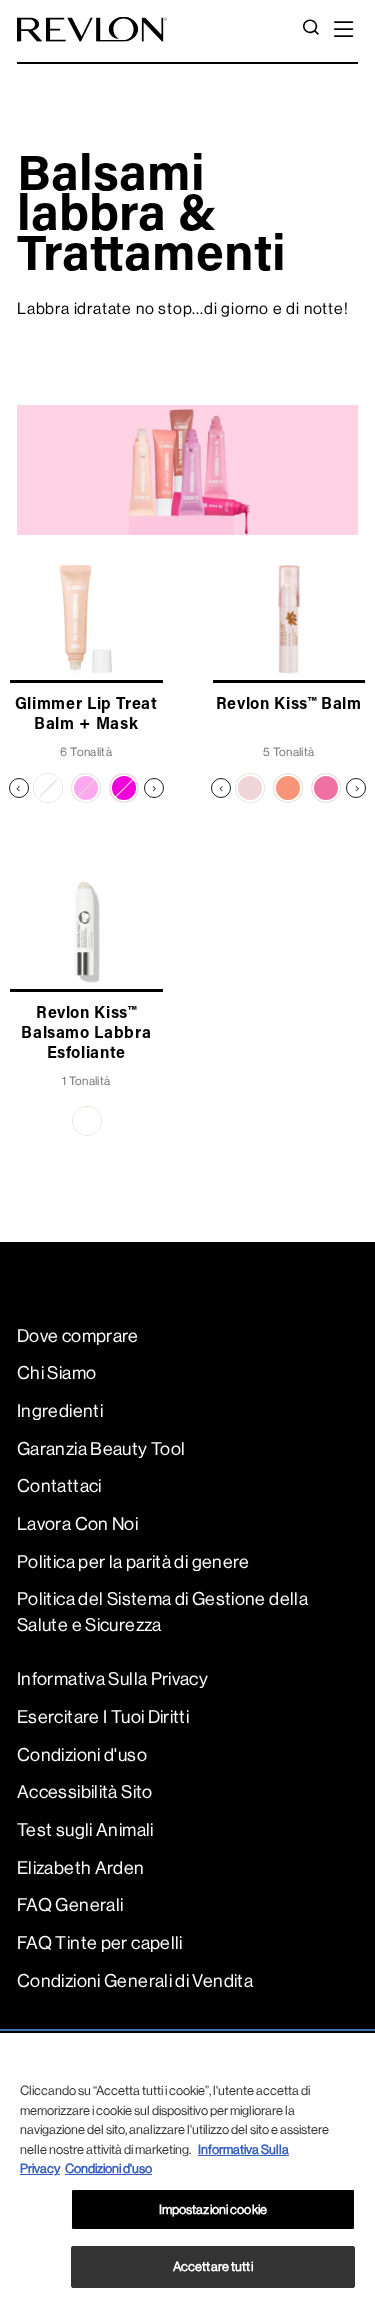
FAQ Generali (70, 1905)
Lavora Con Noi (77, 1524)
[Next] (154, 788)
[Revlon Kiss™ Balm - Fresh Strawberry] (326, 788)
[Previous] (19, 788)
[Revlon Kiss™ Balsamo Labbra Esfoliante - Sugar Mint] (87, 1121)
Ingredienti (60, 1411)
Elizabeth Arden (81, 1868)
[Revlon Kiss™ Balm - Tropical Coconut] (250, 788)
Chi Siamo (56, 1373)
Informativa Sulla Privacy (112, 1679)
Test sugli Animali (85, 1830)
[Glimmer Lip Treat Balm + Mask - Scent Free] (48, 788)
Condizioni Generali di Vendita (135, 1981)
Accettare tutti (213, 2266)
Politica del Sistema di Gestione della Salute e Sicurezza (162, 1611)
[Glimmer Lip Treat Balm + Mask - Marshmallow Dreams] (86, 788)
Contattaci (59, 1486)
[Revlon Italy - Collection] (92, 29)
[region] (187, 2168)
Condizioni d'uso (82, 1755)
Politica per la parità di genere (133, 1562)
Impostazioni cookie (213, 2209)
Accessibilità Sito (85, 1792)
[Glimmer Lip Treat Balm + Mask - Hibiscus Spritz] (124, 788)
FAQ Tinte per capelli (100, 1943)
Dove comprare (78, 1336)
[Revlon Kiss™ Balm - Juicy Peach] (288, 788)
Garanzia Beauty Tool (101, 1449)
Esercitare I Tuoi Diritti (103, 1717)
